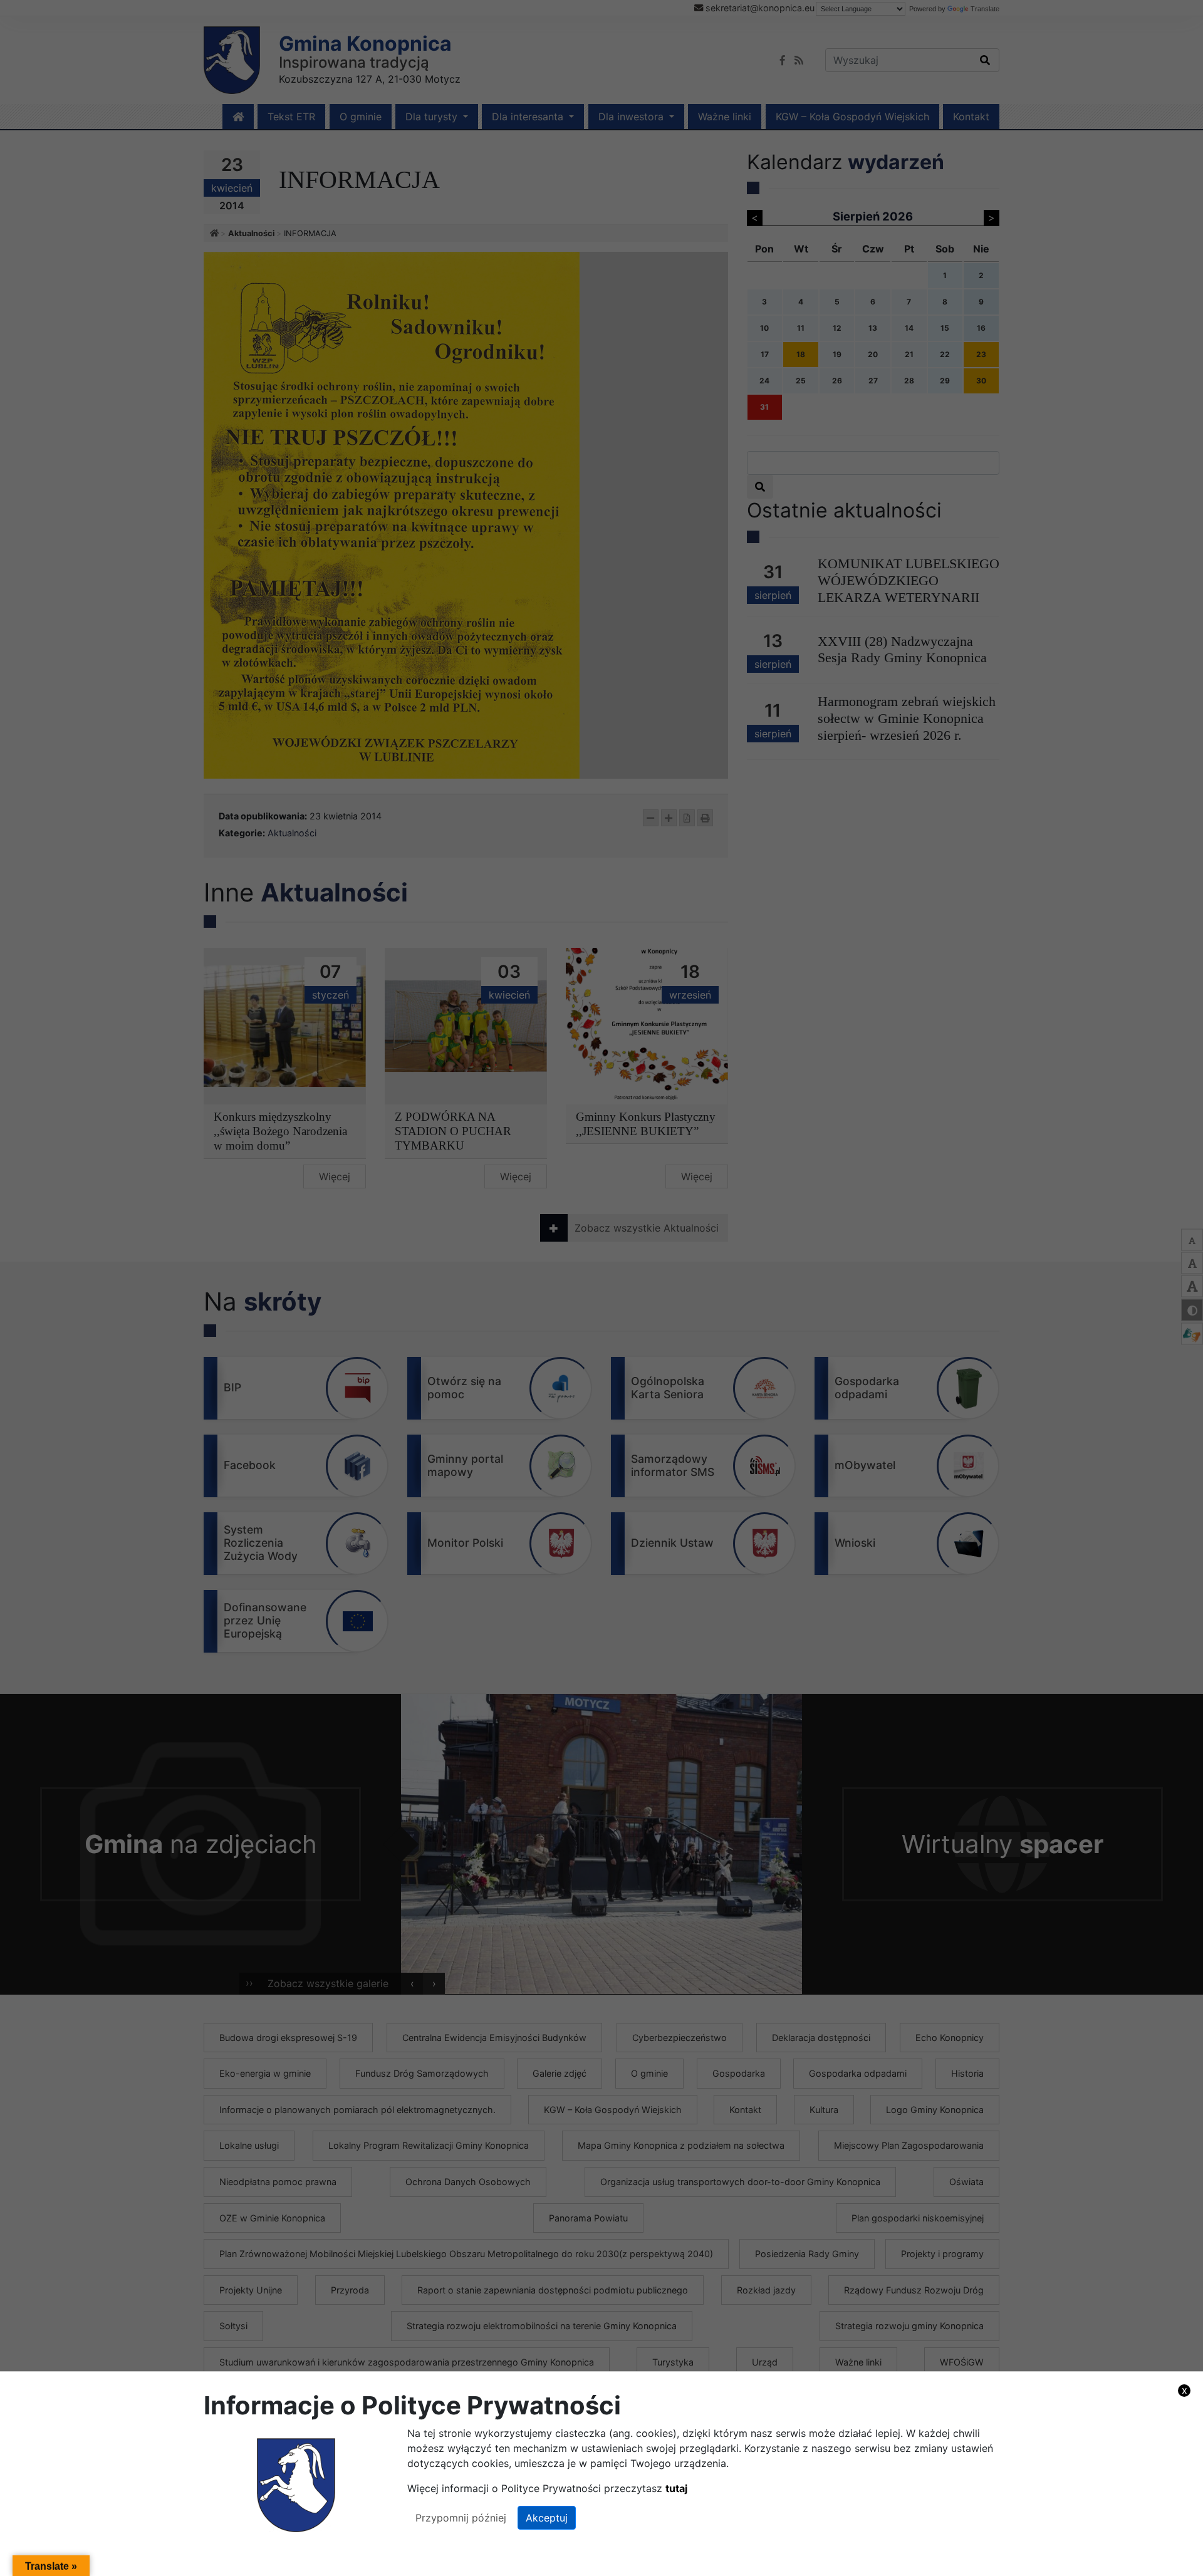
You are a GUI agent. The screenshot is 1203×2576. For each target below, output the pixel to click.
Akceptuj (547, 2518)
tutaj (676, 2488)
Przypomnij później (461, 2518)
